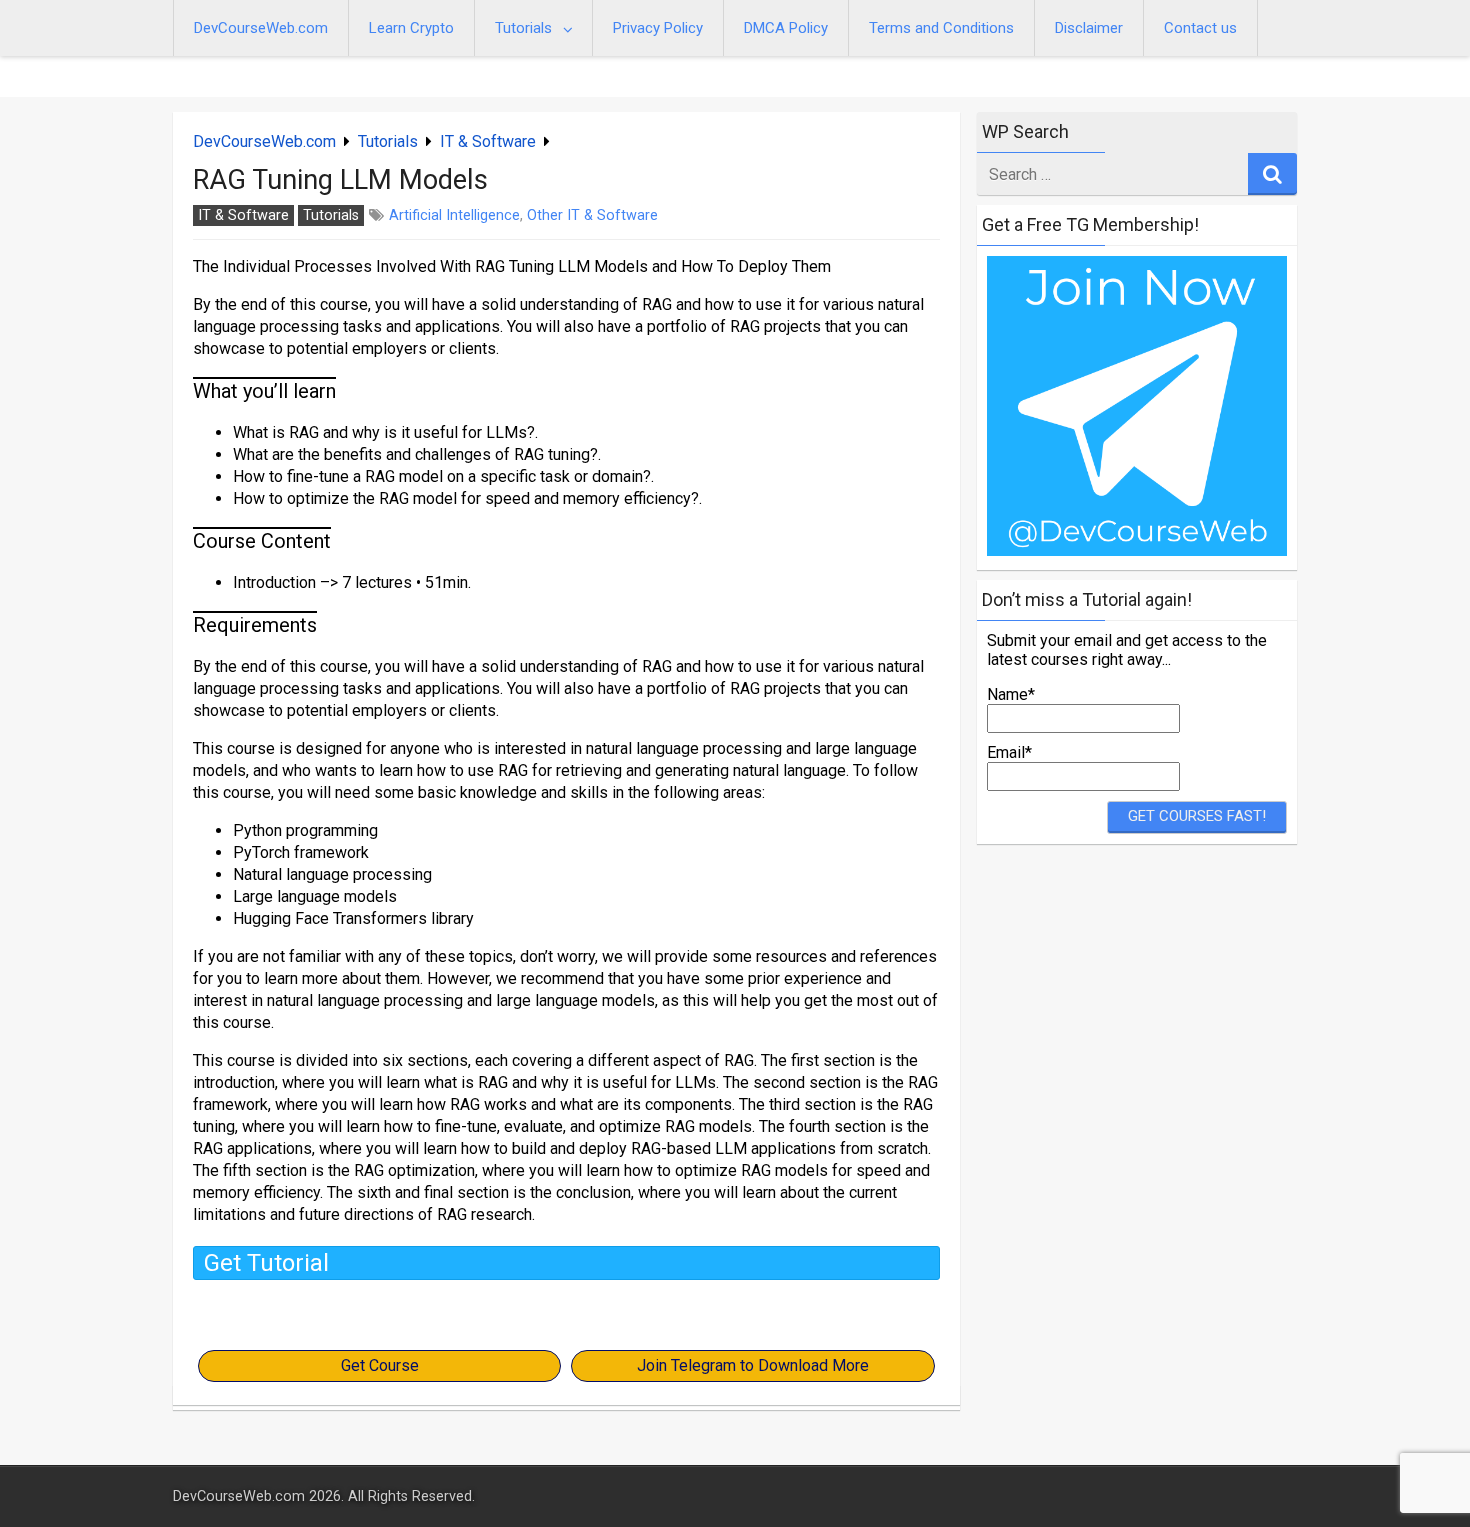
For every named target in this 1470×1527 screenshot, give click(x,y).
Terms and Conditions (941, 28)
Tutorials (523, 28)
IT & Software (488, 141)
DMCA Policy (786, 28)
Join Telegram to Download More (753, 1365)
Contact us (1200, 28)
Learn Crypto (411, 28)
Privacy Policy (658, 28)
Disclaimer (1089, 28)
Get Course (380, 1365)
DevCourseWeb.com (261, 28)
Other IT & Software (592, 215)
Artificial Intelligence (454, 215)
